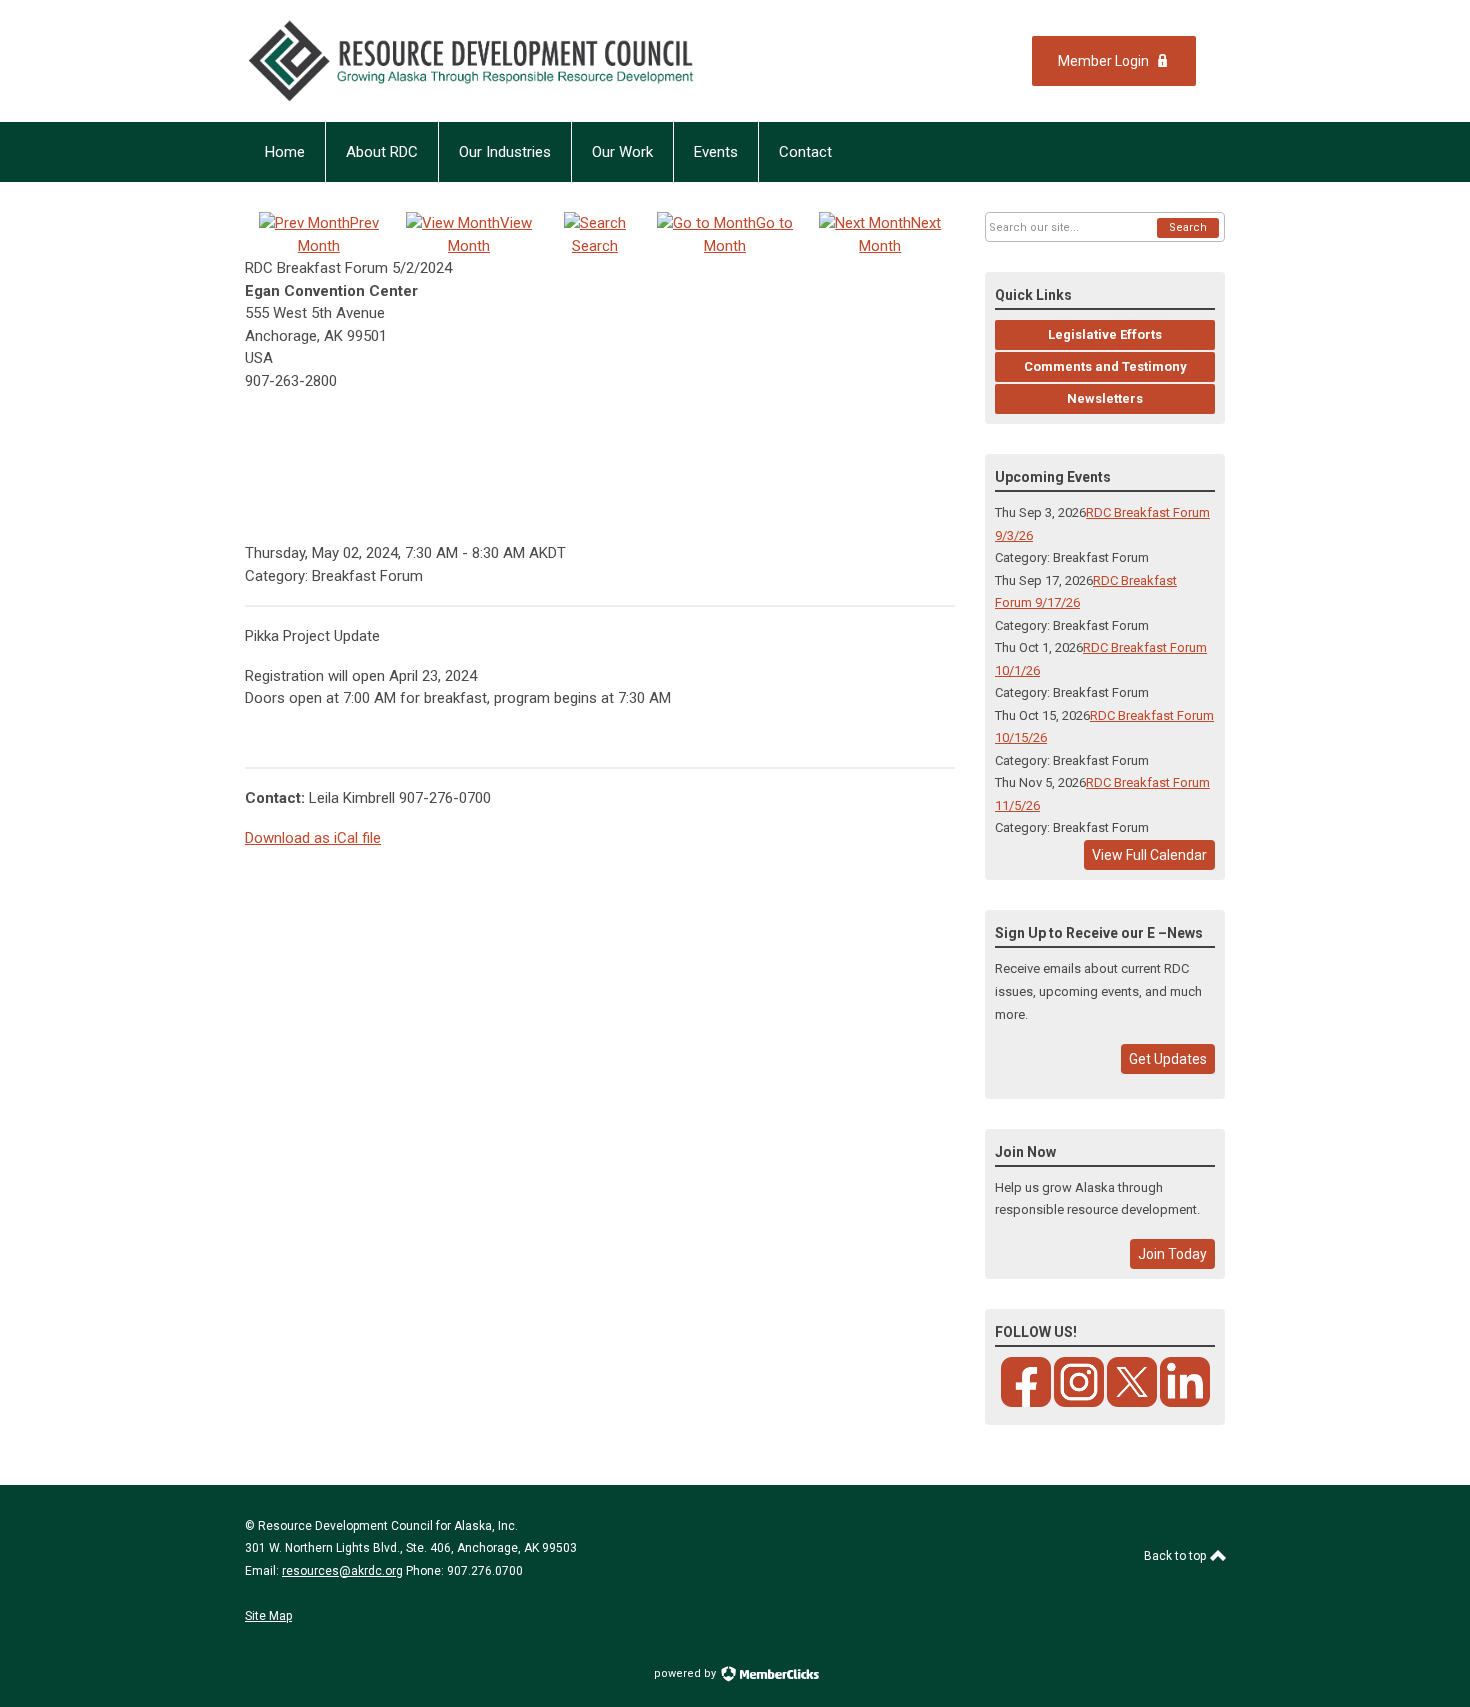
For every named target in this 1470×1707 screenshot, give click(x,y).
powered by (686, 1673)
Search (1188, 227)
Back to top (1176, 1556)
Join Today (1172, 1254)
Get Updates (1168, 1059)
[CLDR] (514, 61)
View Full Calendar (1149, 855)
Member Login (1103, 61)
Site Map (268, 1616)
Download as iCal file (313, 838)
